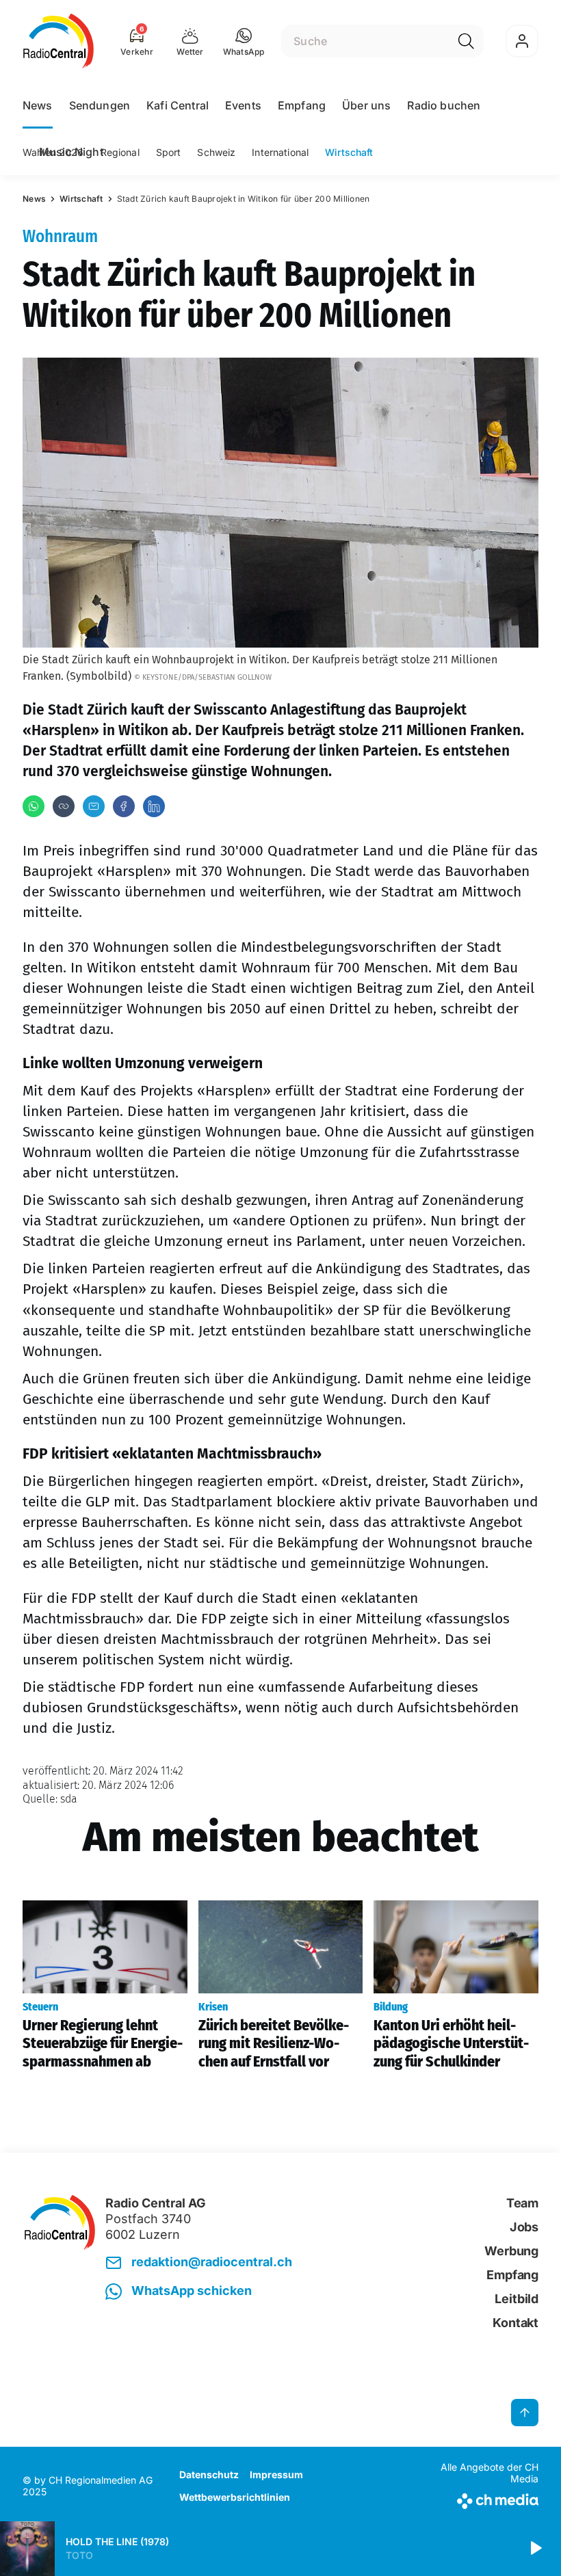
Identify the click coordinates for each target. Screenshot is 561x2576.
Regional (120, 152)
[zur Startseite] (58, 41)
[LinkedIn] (154, 806)
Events (243, 105)
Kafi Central (178, 105)
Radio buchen (444, 105)
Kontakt (516, 2323)
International (280, 152)
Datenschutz (209, 2474)
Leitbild (517, 2299)
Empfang (302, 105)
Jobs (524, 2227)
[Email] (94, 806)
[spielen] (535, 2549)
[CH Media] (479, 2498)
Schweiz (216, 152)
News (38, 105)
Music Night (71, 152)
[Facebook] (124, 806)
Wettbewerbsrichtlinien (235, 2497)
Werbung (511, 2251)
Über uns (366, 105)
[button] (244, 41)
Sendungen (100, 105)
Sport (169, 152)
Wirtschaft (349, 152)
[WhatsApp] (34, 806)
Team (522, 2203)
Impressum (276, 2474)
